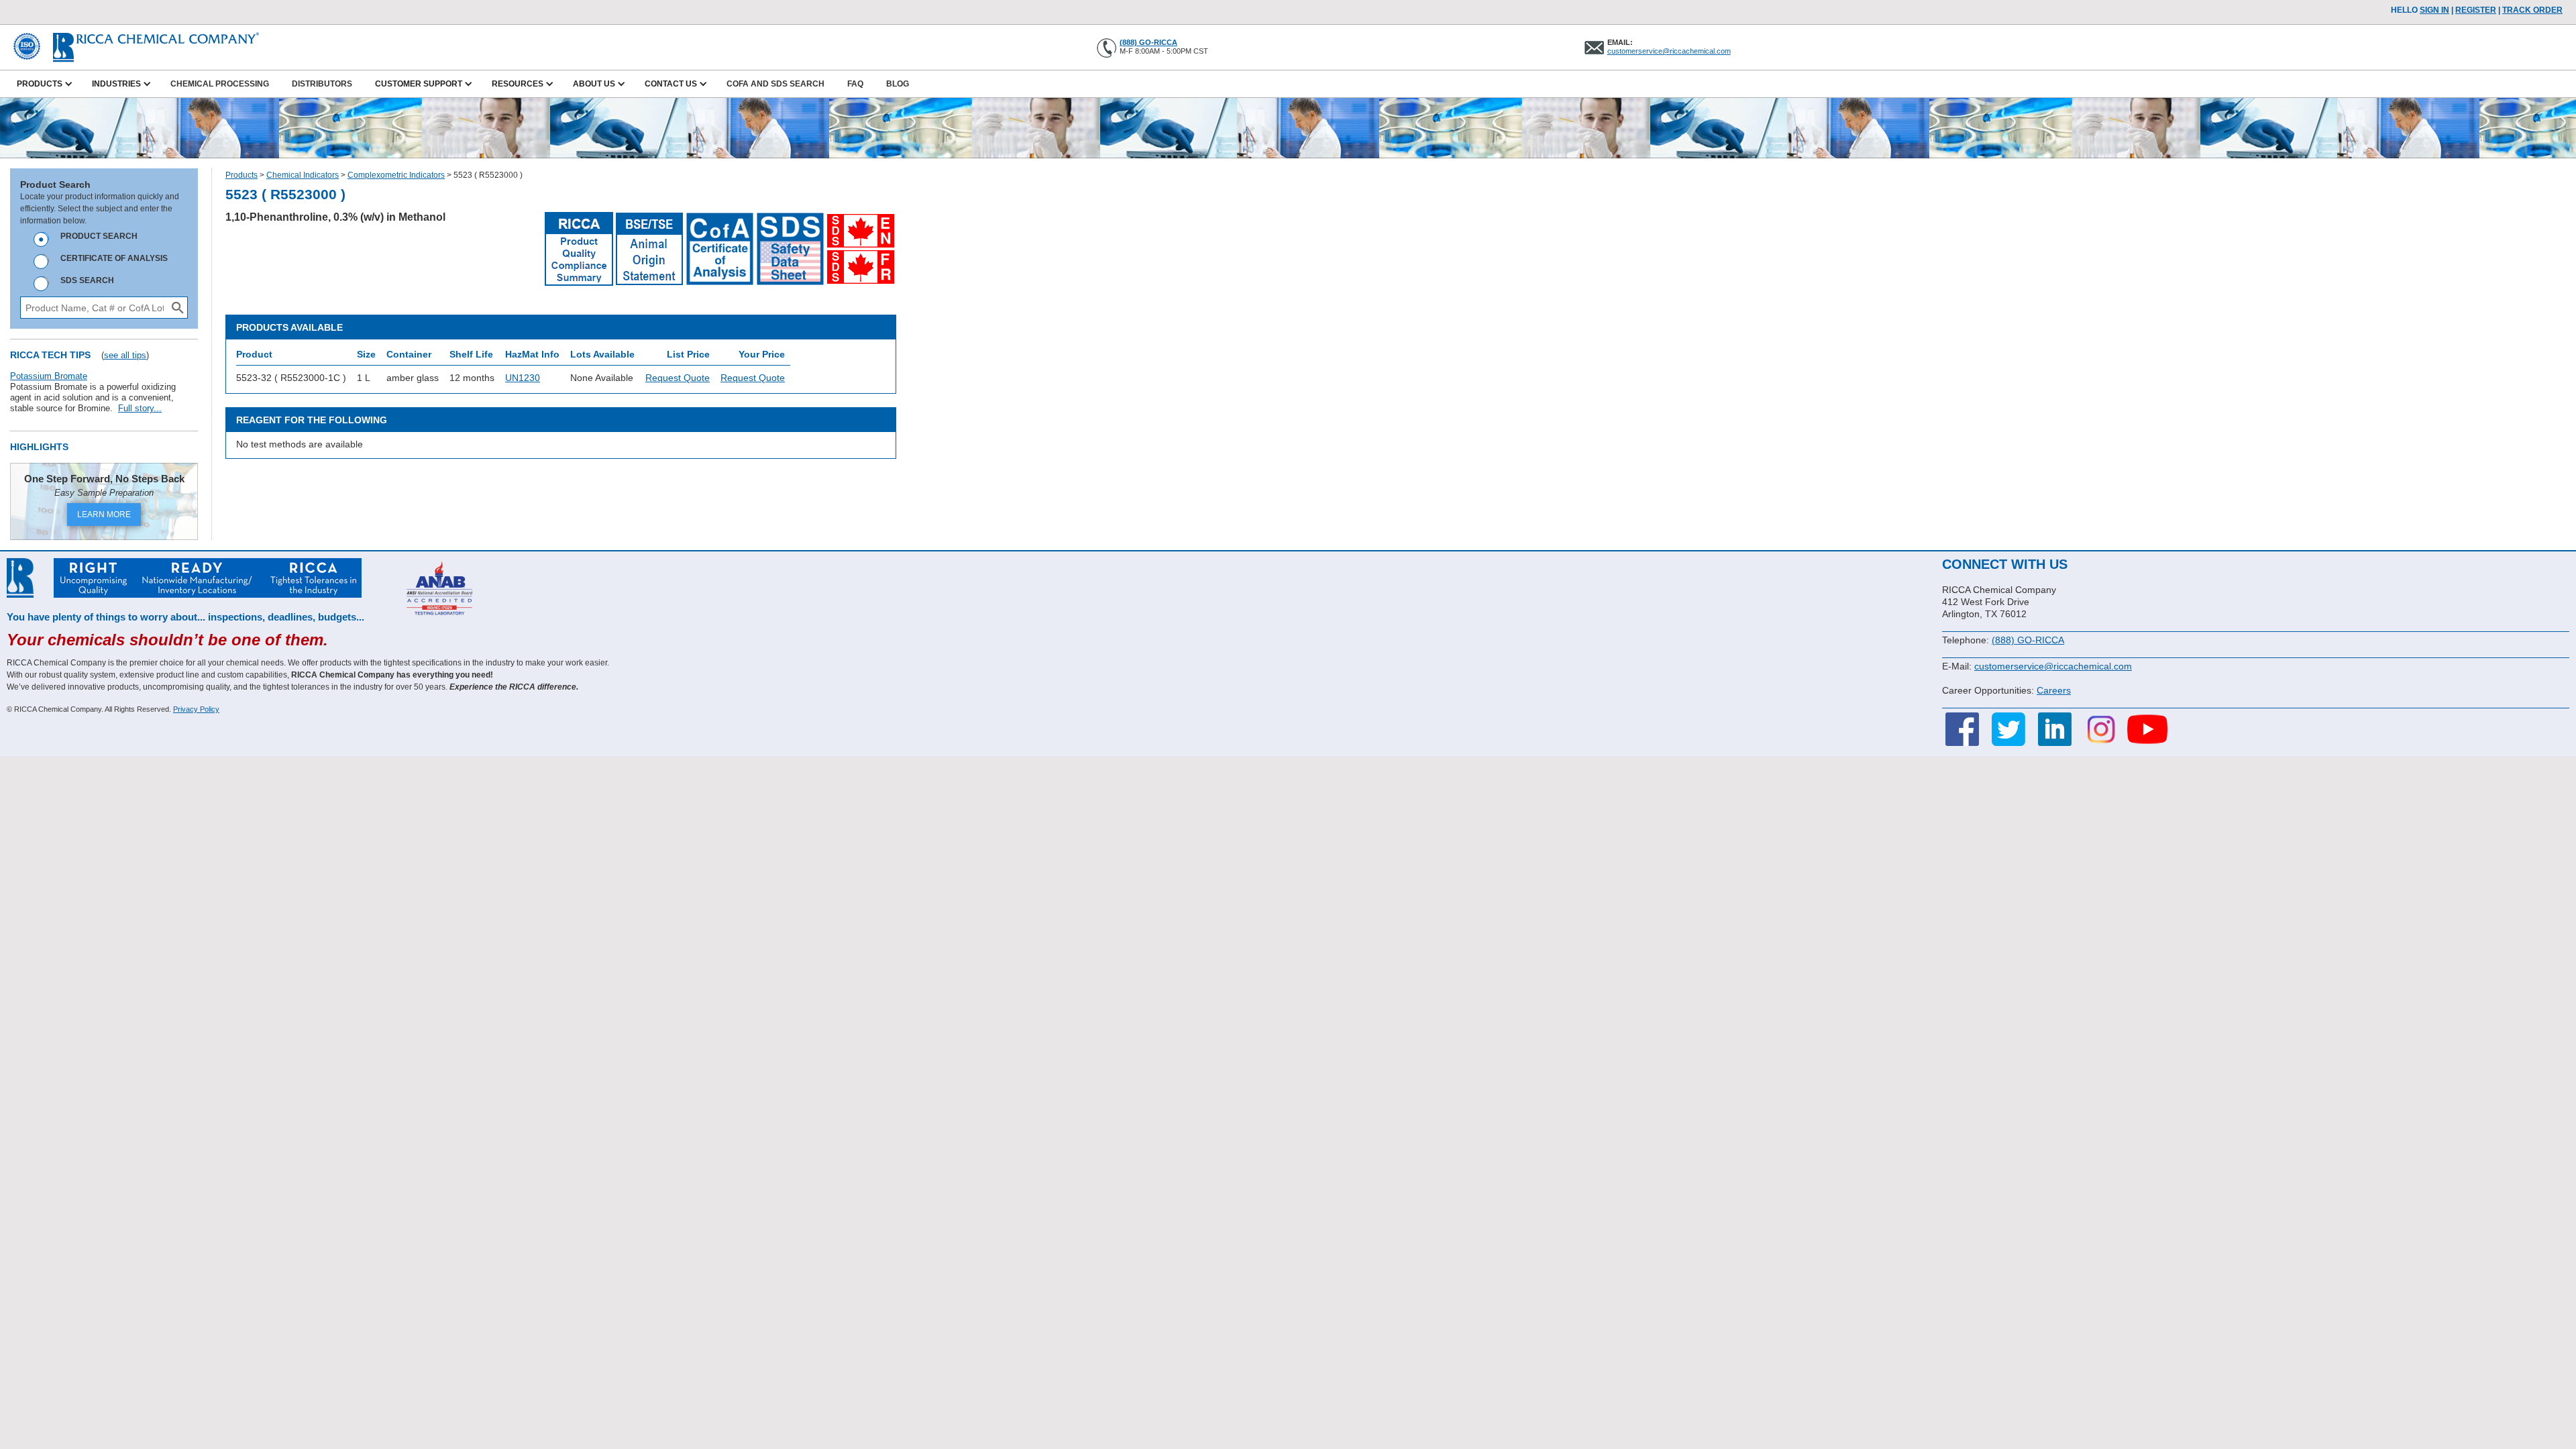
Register (2476, 10)
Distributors (322, 84)
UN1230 (523, 378)
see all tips (125, 355)
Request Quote (678, 378)
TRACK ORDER (2532, 10)
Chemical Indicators (303, 175)
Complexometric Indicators (396, 175)
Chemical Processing (220, 84)
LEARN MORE (104, 515)
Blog (898, 84)
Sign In (2434, 10)
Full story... (140, 408)
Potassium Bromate (49, 376)
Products (241, 175)
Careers (2054, 690)
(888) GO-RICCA (1148, 42)
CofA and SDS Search (775, 84)
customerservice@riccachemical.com (1669, 51)
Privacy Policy (196, 709)
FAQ (855, 84)
